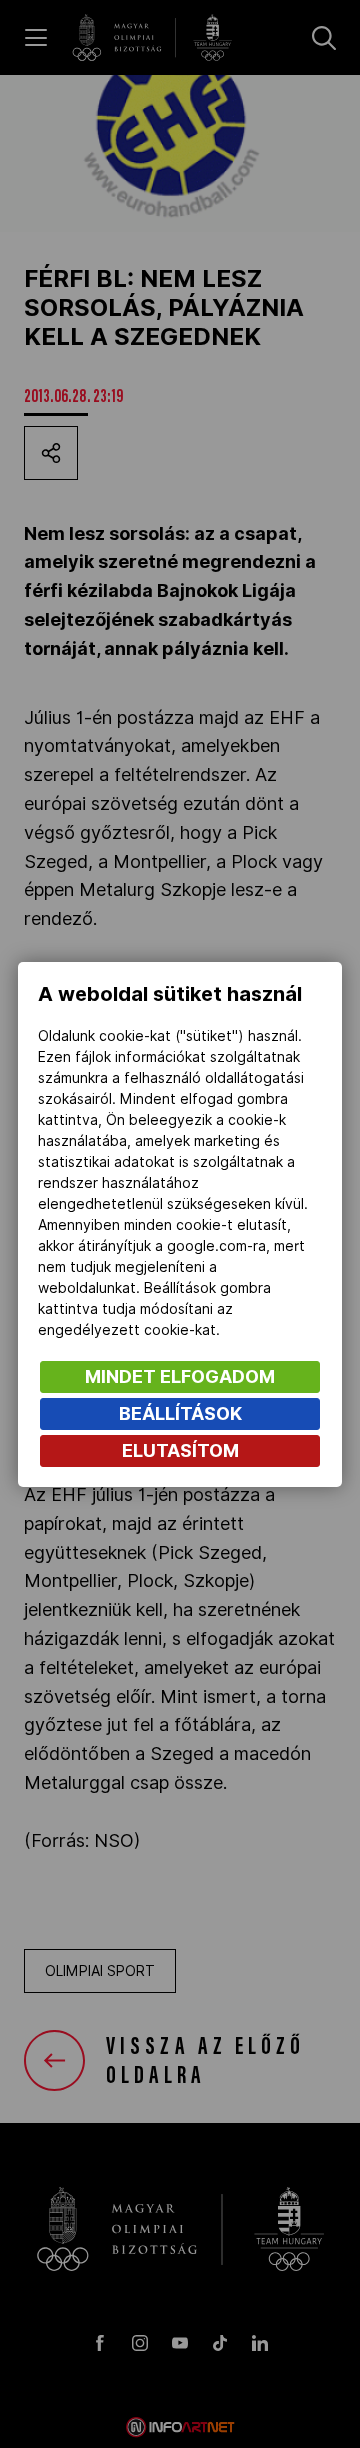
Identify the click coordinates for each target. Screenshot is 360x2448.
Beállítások (180, 1413)
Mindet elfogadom (180, 1376)
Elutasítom (180, 1450)
